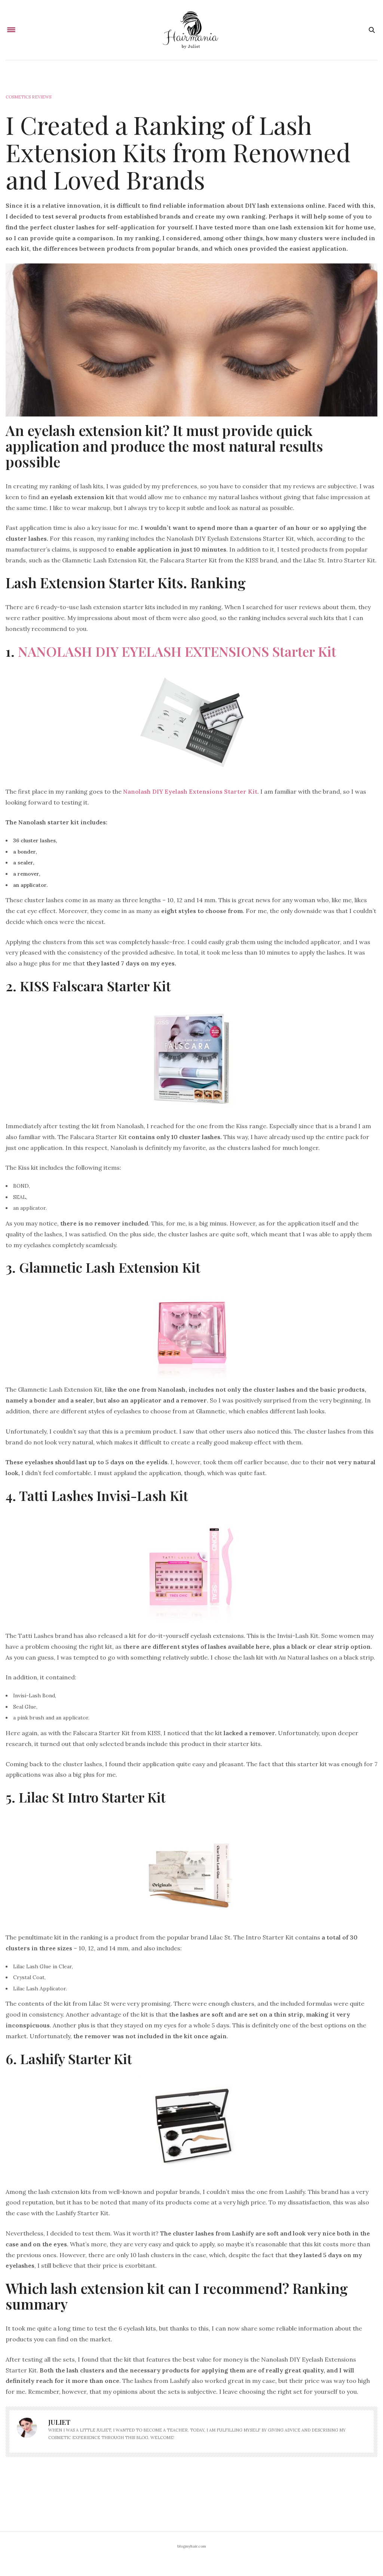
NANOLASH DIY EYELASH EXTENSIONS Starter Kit (177, 651)
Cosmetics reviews (28, 97)
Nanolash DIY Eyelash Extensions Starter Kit (190, 791)
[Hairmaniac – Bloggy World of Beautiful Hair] (191, 30)
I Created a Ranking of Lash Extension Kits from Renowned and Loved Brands (178, 152)
